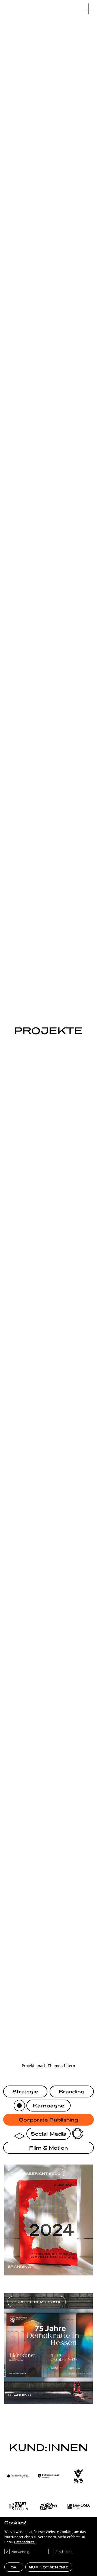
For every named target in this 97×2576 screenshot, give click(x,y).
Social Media (48, 2134)
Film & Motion (48, 2148)
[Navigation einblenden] (88, 9)
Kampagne (48, 2106)
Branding (72, 2091)
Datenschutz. (25, 2542)
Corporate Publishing (49, 2120)
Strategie (25, 2091)
